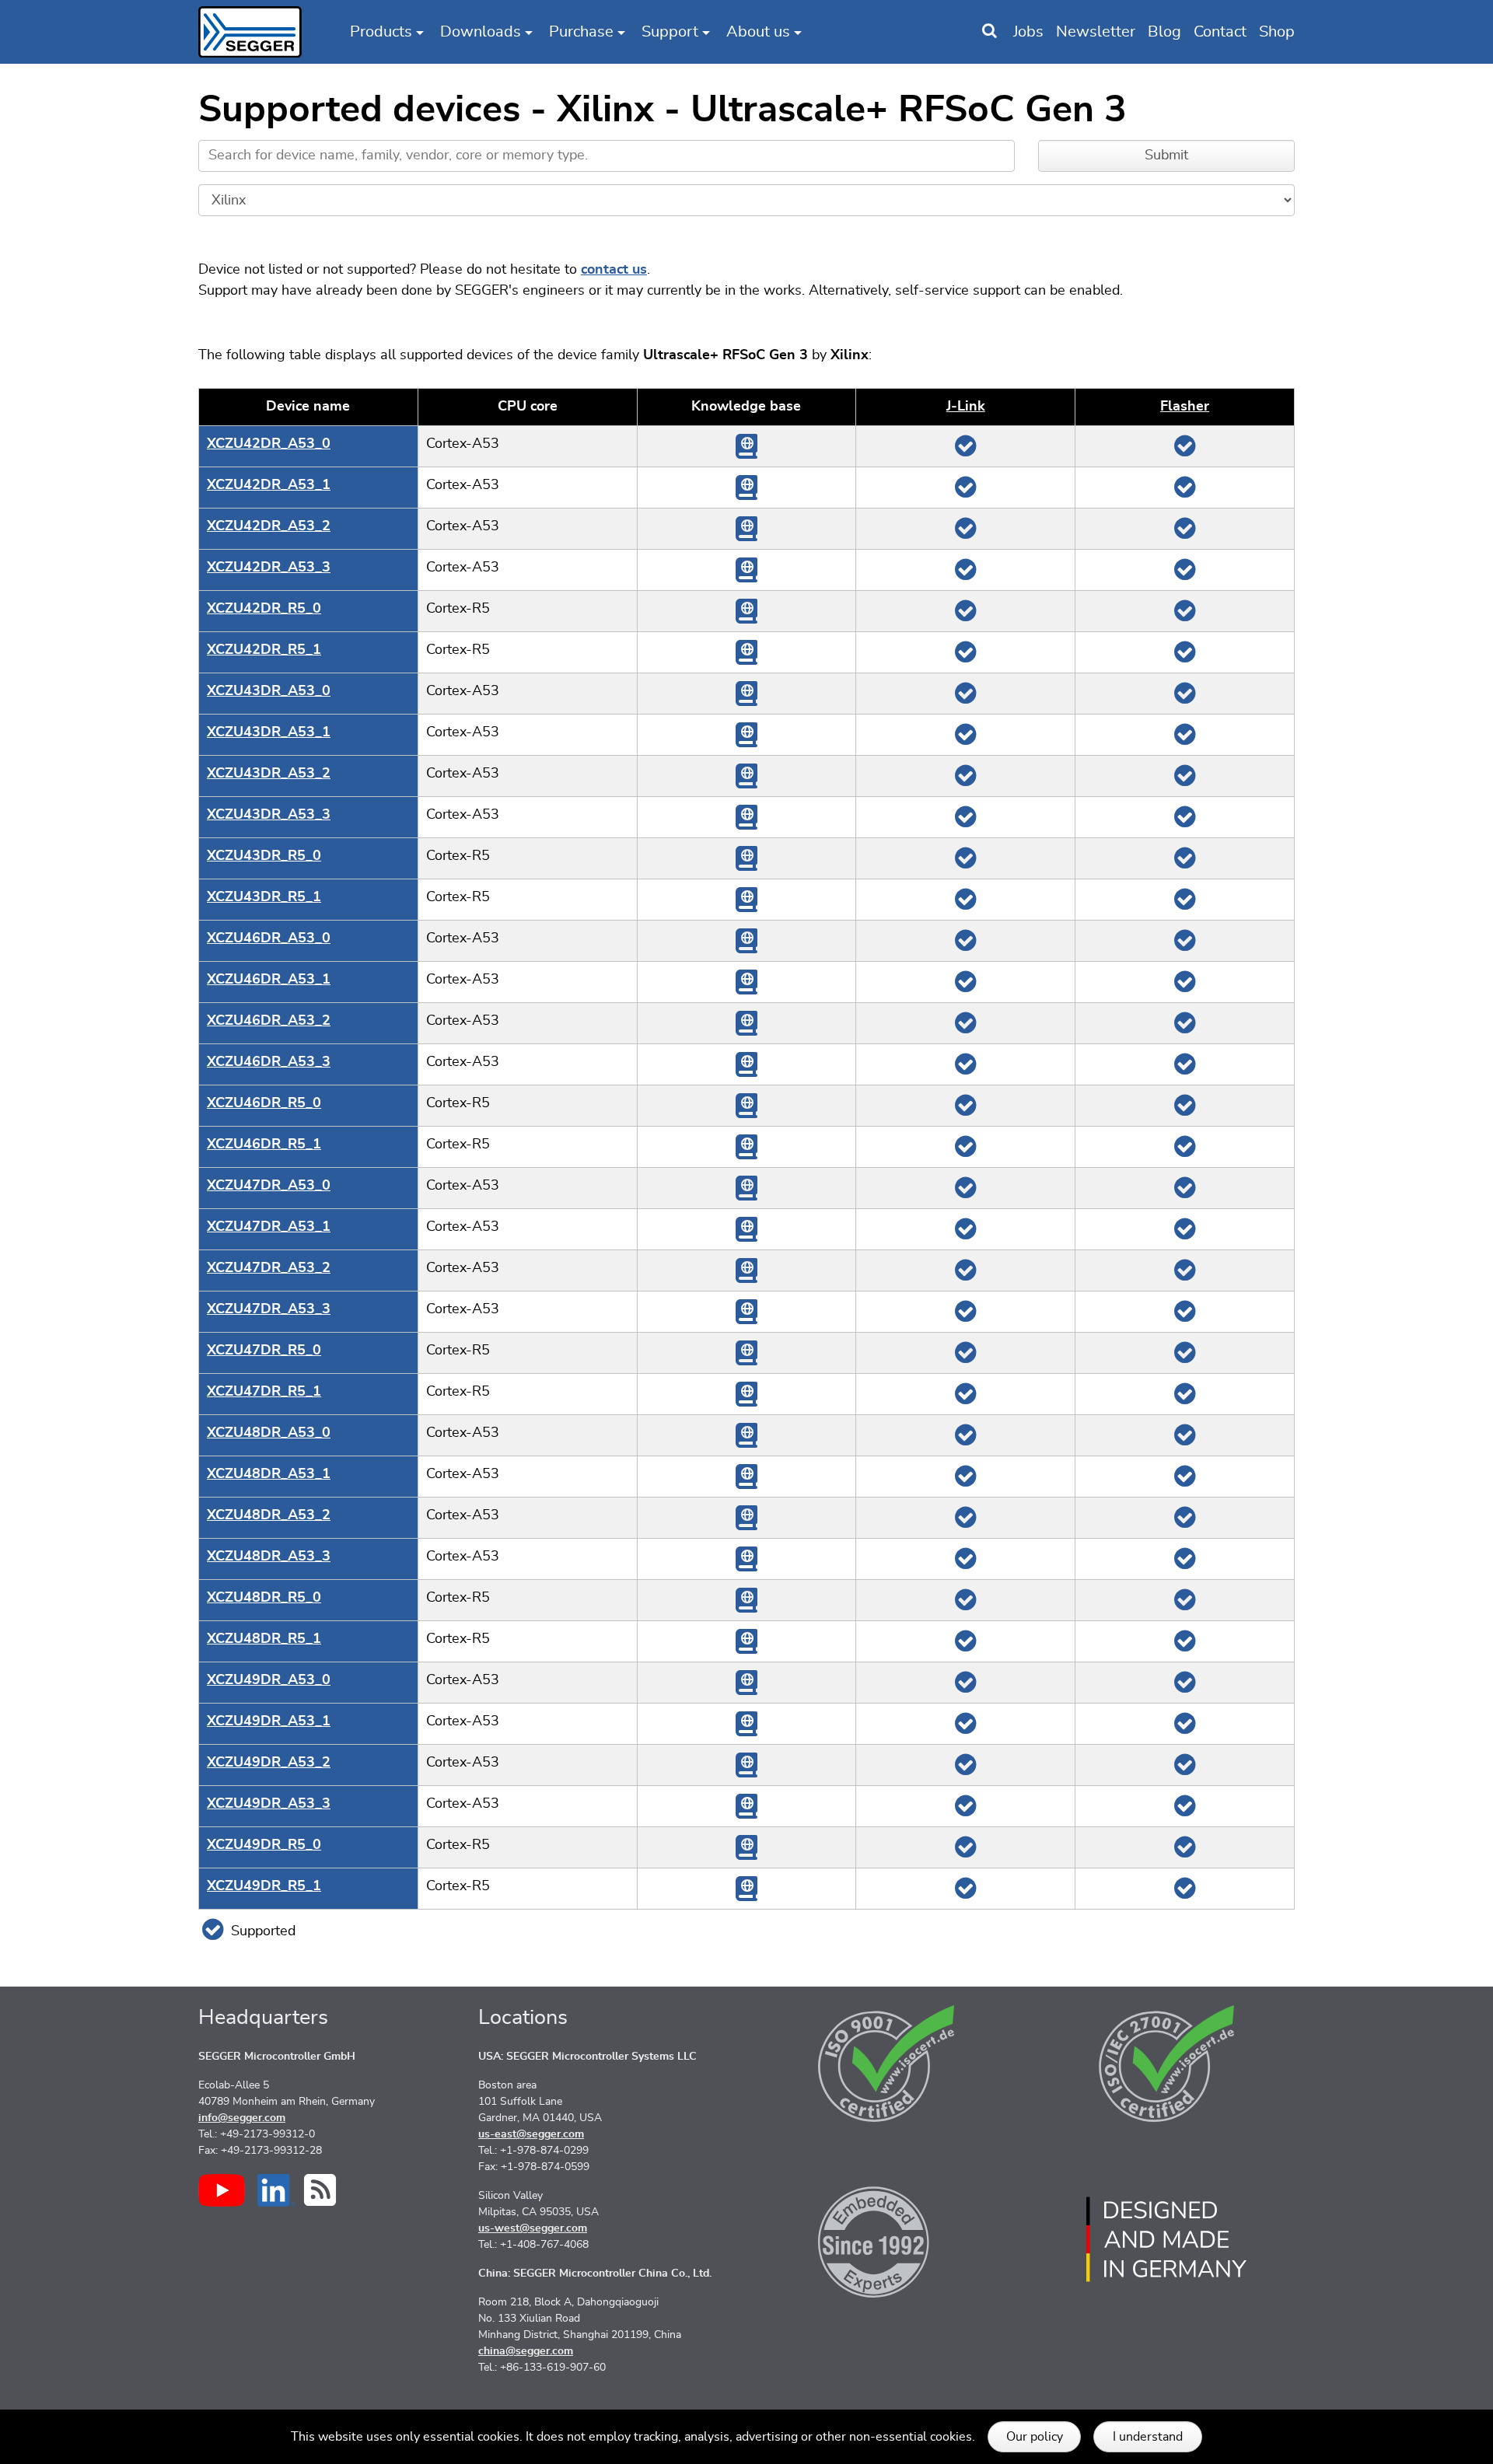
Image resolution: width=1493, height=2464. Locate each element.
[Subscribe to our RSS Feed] (320, 2190)
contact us (614, 270)
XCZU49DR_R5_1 (264, 1886)
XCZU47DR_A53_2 (269, 1268)
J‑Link (966, 407)
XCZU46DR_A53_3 (269, 1062)
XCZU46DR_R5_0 (264, 1103)
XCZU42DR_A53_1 (269, 485)
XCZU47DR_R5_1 (264, 1392)
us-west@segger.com (533, 2228)
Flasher (1185, 407)
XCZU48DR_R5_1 (264, 1639)
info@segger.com (242, 2118)
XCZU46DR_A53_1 (269, 980)
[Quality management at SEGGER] (886, 2064)
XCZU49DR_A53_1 (269, 1721)
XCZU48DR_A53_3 (269, 1557)
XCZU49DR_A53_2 (269, 1763)
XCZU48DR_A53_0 (269, 1433)
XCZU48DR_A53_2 (269, 1515)
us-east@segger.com (531, 2134)
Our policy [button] (1035, 2437)
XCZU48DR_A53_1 (269, 1474)
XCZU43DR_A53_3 (269, 815)
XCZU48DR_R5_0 (264, 1598)
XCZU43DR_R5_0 (264, 856)
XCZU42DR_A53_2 (269, 526)
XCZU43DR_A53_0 (269, 691)
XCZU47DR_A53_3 (269, 1309)
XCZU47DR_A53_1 (269, 1227)
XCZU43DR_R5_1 (264, 897)
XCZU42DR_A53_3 (269, 568)
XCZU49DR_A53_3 (269, 1804)
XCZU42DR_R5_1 (264, 650)
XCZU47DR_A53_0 (269, 1186)
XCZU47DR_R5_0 (264, 1351)
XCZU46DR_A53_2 (269, 1021)
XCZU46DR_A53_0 (269, 938)
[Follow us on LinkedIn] (276, 2190)
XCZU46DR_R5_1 (264, 1145)
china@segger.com (526, 2351)
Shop (1277, 32)
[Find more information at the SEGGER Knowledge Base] (746, 446)
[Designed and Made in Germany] (1166, 2239)
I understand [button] (1148, 2437)
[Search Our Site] (990, 32)
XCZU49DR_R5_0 (264, 1845)
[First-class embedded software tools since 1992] (886, 2239)
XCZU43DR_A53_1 (269, 732)
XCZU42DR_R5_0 (264, 609)
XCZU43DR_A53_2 (269, 774)
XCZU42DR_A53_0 (269, 444)
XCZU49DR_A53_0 (269, 1680)
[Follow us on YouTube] (222, 2190)
